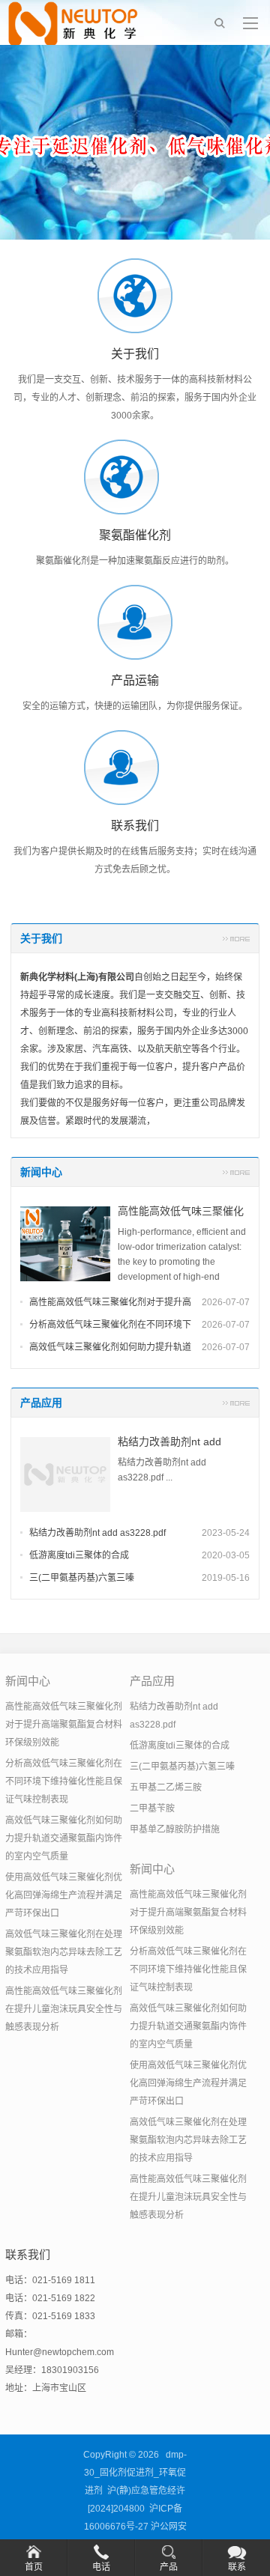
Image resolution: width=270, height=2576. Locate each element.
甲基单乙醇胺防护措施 (175, 1829)
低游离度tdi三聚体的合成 (79, 1555)
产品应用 (41, 1403)
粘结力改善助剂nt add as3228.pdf (97, 1533)
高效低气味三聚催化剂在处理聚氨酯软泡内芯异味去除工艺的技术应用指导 (64, 1952)
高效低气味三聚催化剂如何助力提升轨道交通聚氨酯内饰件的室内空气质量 (64, 1838)
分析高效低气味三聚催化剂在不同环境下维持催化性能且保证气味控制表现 (64, 1781)
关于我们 (41, 938)
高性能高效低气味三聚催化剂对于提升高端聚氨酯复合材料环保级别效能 (64, 1725)
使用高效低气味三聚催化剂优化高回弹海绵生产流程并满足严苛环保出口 (64, 1895)
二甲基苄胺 (152, 1808)
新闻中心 (41, 1172)
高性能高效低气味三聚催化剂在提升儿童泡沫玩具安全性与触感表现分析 (64, 2009)
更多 (236, 938)
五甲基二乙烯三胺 (166, 1787)
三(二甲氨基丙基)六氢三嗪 (82, 1578)
